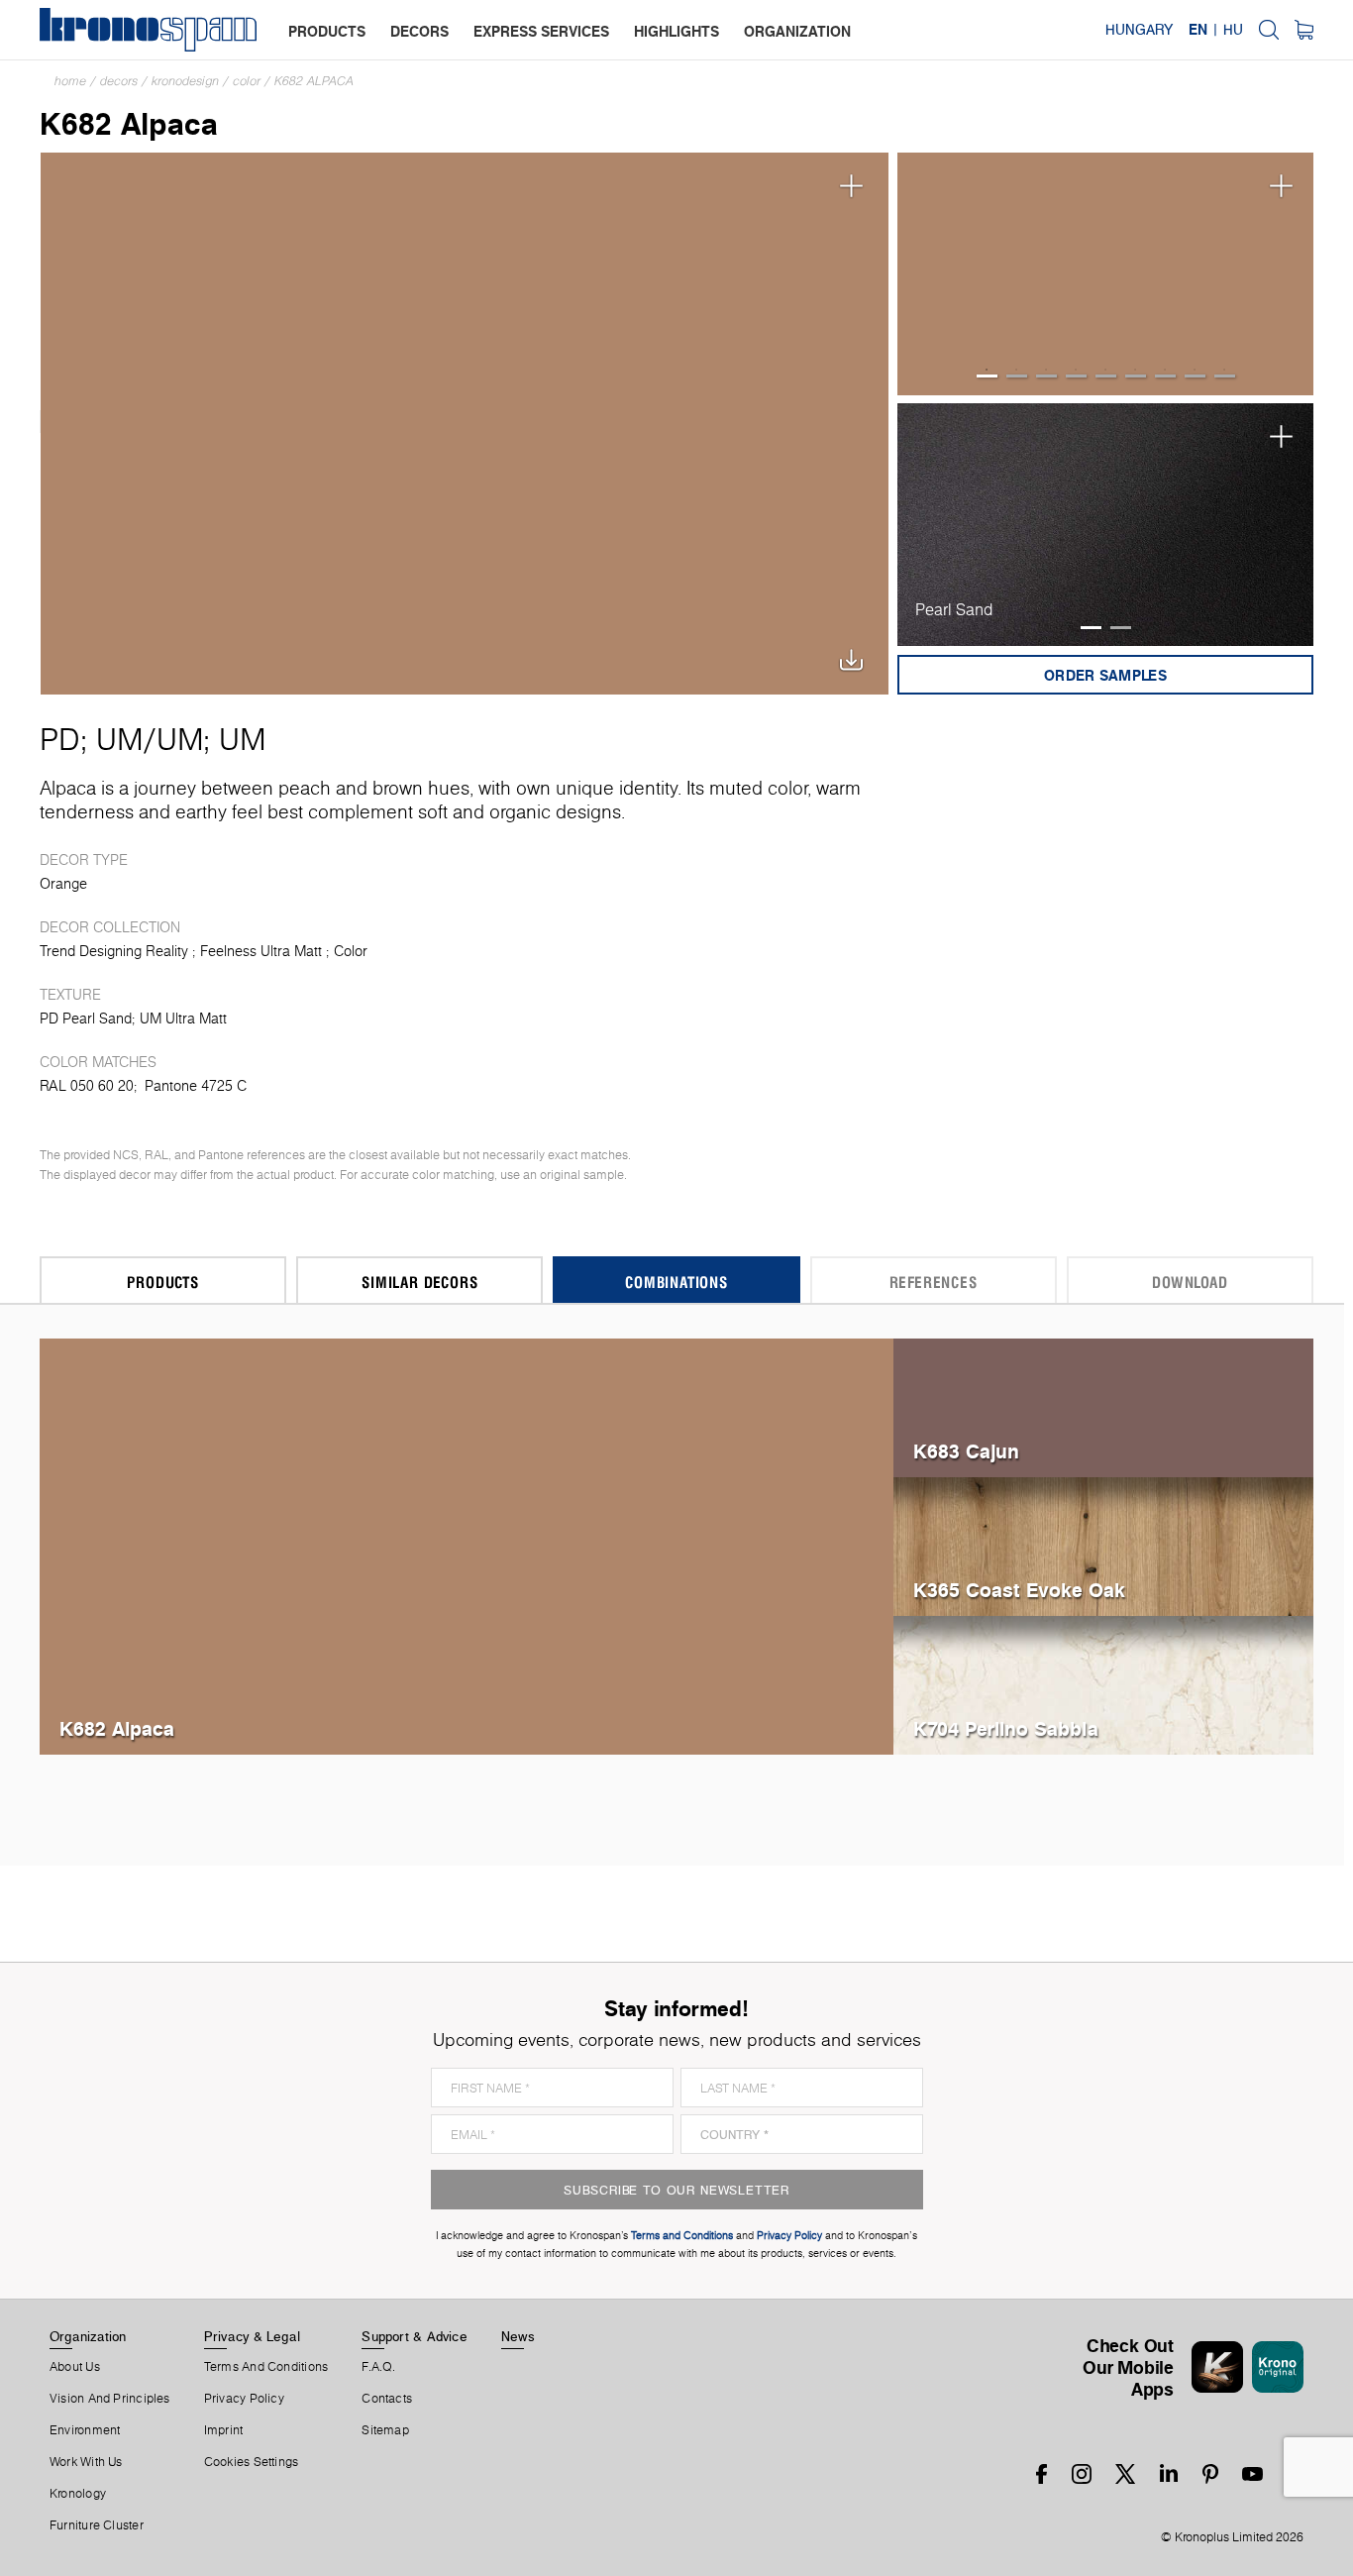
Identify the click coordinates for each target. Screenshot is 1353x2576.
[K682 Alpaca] (465, 422)
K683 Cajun (966, 1451)
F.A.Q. (378, 2367)
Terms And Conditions (266, 2367)
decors (419, 31)
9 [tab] (1225, 376)
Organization (88, 2336)
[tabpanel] (1106, 274)
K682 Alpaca (314, 81)
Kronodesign (185, 81)
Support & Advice (415, 2336)
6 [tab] (1136, 376)
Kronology (78, 2494)
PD (60, 739)
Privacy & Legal (252, 2336)
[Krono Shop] (1304, 30)
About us (75, 2367)
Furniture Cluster (97, 2525)
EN (1198, 30)
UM (119, 739)
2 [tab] (1017, 376)
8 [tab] (1195, 376)
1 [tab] (987, 376)
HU (1233, 30)
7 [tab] (1165, 376)
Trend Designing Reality (114, 951)
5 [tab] (1106, 376)
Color (247, 81)
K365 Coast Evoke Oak (1019, 1590)
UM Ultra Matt (183, 1019)
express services (541, 31)
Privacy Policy (244, 2399)
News (518, 2336)
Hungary (1139, 30)
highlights (676, 31)
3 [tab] (1046, 376)
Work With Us (86, 2462)
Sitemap (385, 2430)
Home (70, 81)
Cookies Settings (252, 2462)
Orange (63, 884)
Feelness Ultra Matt (261, 951)
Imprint (224, 2430)
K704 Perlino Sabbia (1006, 1728)
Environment (85, 2430)
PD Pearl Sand (86, 1019)
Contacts (387, 2399)
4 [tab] (1076, 376)
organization (797, 31)
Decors (119, 81)
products (327, 31)
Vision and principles (110, 2399)
